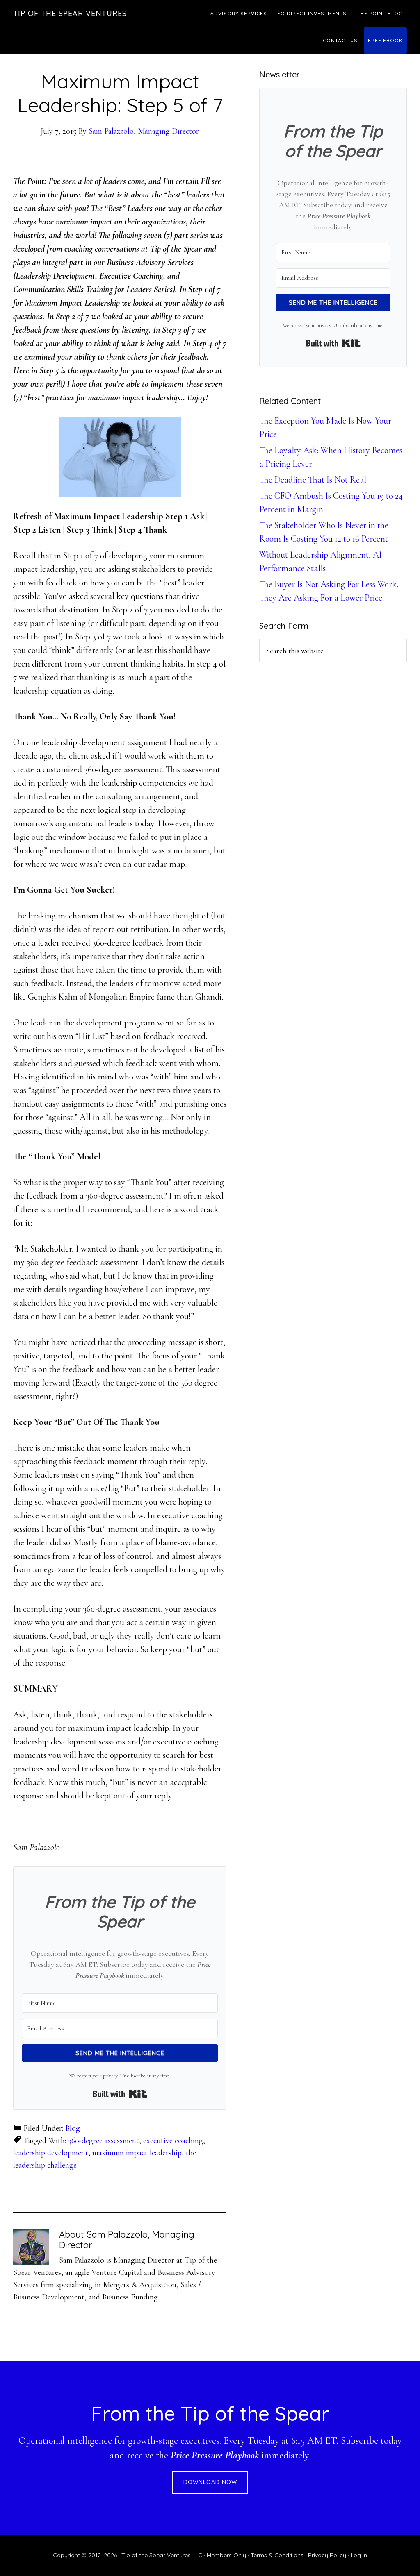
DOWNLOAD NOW (210, 2482)
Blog (73, 2128)
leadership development (51, 2153)
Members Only (226, 2555)
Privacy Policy (327, 2555)
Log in (359, 2555)
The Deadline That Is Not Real (313, 480)
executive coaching (173, 2141)
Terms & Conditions (277, 2555)
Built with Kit (120, 2094)
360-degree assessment (104, 2141)
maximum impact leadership (137, 2153)
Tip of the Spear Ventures (70, 13)
